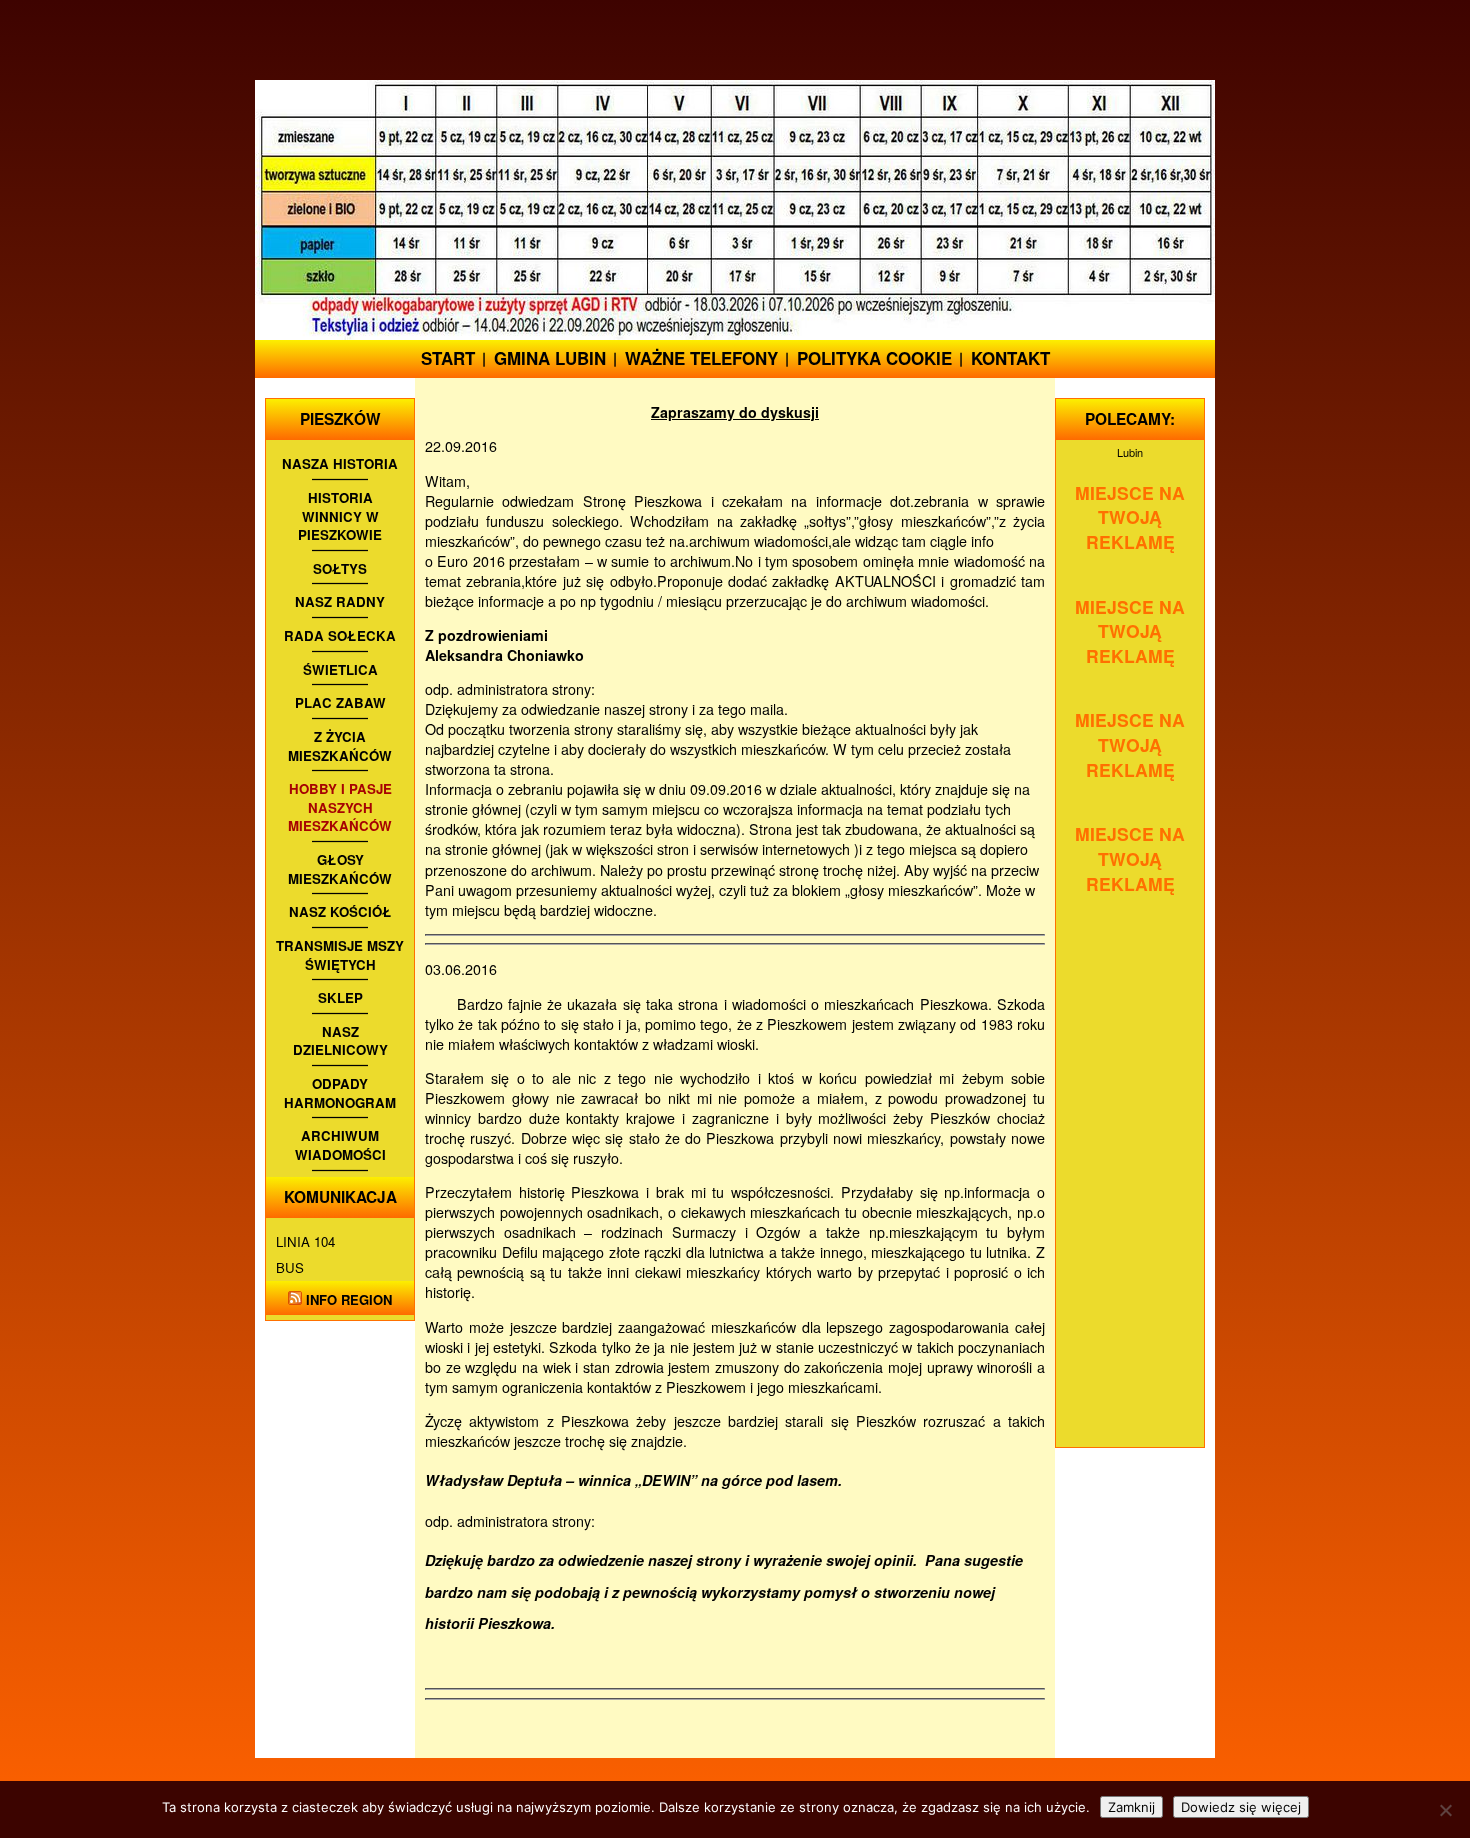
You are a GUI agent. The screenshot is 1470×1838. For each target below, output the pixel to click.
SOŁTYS (340, 569)
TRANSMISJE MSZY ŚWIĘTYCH (340, 955)
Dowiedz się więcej (1241, 1807)
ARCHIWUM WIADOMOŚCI (340, 1145)
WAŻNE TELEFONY (701, 358)
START (448, 358)
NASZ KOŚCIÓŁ (340, 912)
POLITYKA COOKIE (874, 358)
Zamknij (1131, 1807)
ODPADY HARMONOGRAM (340, 1093)
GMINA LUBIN (550, 358)
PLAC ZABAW (340, 703)
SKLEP (340, 998)
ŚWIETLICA (340, 670)
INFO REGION (349, 1299)
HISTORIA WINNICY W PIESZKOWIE (340, 516)
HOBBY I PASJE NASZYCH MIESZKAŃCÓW (340, 807)
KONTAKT (1010, 358)
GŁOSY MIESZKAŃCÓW (340, 869)
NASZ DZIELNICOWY (340, 1041)
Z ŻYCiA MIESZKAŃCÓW (340, 746)
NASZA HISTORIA (340, 464)
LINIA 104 (305, 1241)
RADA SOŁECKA (340, 636)
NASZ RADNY (340, 602)
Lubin (1130, 452)
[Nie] (1445, 1810)
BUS (290, 1267)
